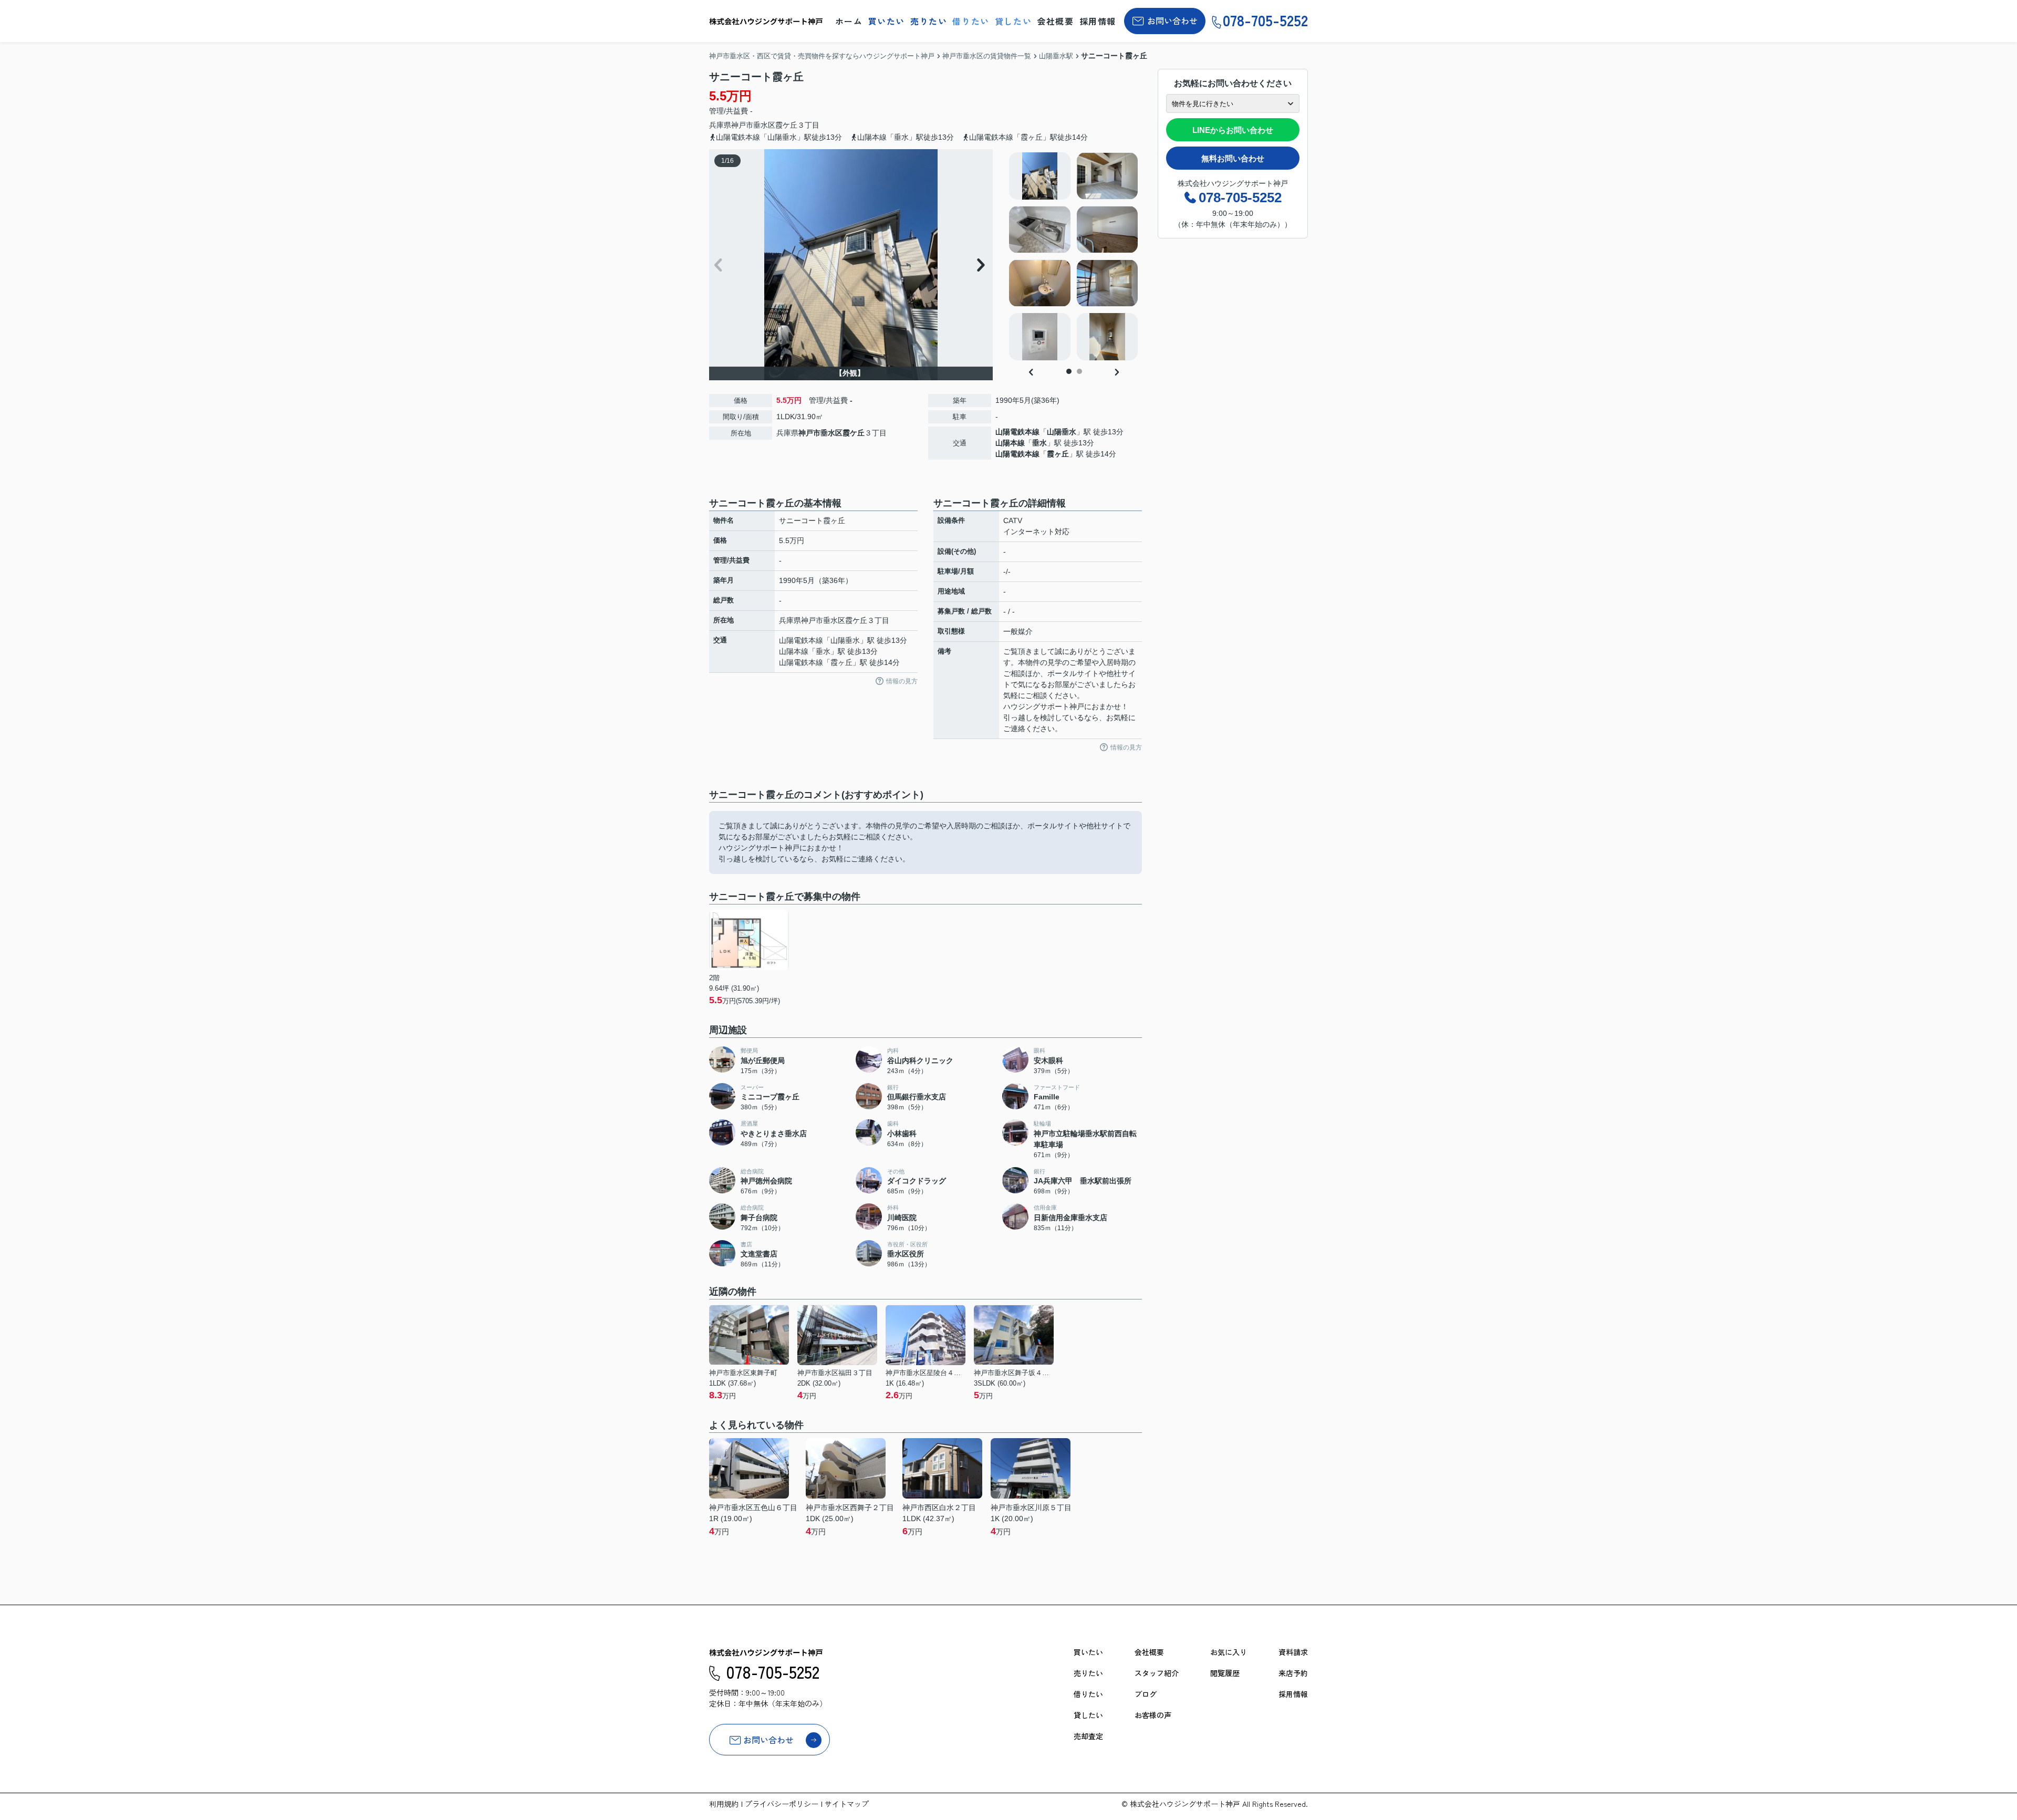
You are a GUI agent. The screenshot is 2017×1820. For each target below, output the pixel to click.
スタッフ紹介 (1157, 1673)
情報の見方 (902, 681)
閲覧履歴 (1225, 1673)
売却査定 (1088, 1736)
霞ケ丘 (786, 125)
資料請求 (1293, 1652)
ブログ (1146, 1694)
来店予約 (1293, 1673)
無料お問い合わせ (1233, 158)
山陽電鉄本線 (1017, 432)
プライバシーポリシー (782, 1804)
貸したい (1013, 21)
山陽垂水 (1062, 432)
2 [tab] (1079, 371)
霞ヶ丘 (1058, 454)
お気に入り (1229, 1652)
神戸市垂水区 (753, 125)
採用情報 (1098, 21)
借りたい (971, 21)
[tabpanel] (1074, 256)
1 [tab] (1069, 371)
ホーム (849, 21)
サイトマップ (847, 1804)
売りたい (929, 21)
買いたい (887, 21)
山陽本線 (1010, 443)
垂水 (1039, 443)
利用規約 (724, 1804)
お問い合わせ (1172, 20)
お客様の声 (1153, 1715)
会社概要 (1055, 21)
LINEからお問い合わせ (1233, 130)
